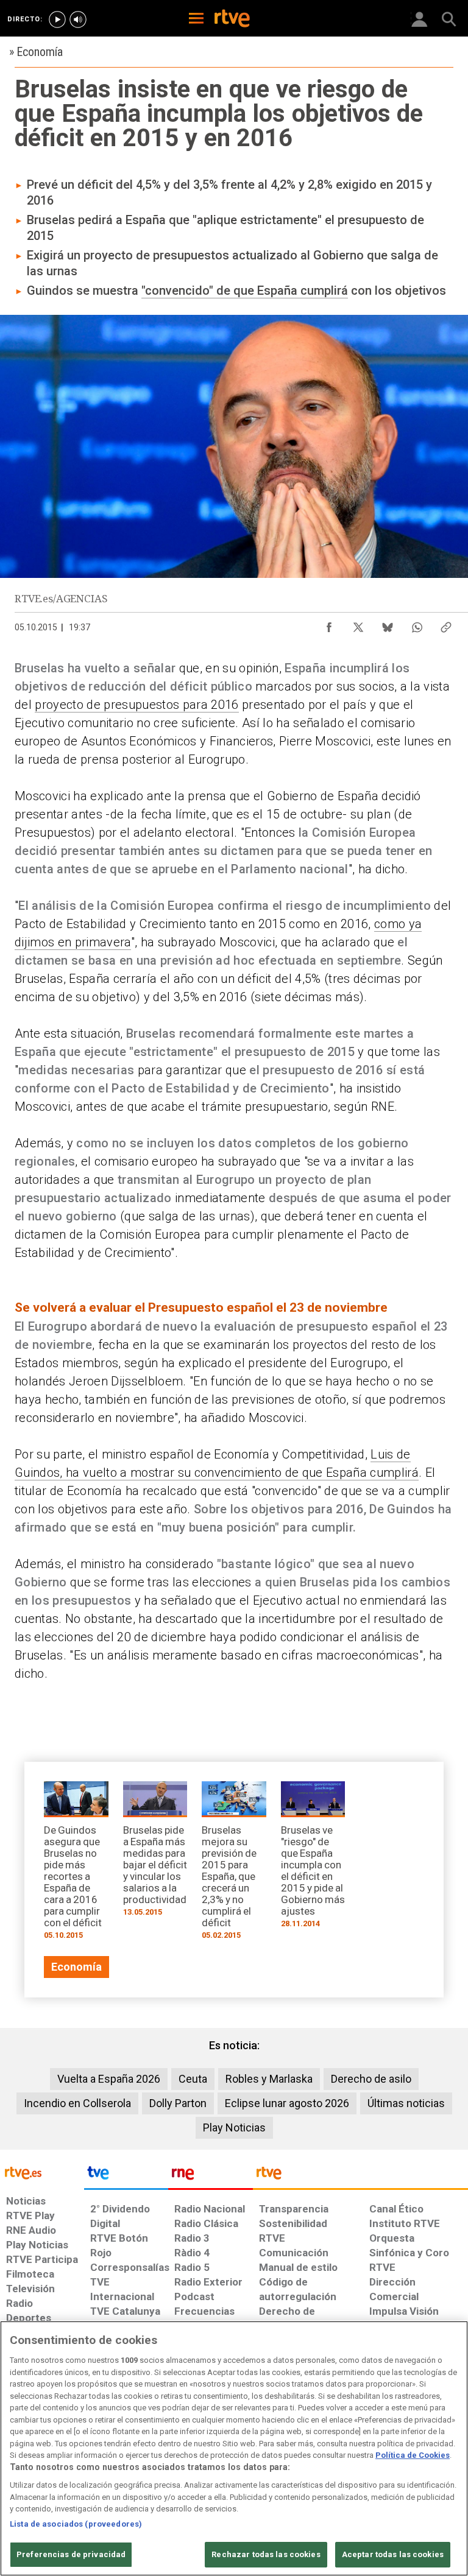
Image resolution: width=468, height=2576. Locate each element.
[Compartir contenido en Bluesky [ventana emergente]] (388, 624)
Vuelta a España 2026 (109, 2079)
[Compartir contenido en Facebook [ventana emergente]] (329, 624)
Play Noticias (234, 2127)
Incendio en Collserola (77, 2103)
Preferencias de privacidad (71, 2554)
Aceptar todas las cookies (393, 2554)
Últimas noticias (406, 2103)
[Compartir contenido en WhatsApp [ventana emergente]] (417, 624)
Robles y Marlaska (269, 2079)
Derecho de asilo (371, 2079)
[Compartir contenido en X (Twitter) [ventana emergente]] (358, 624)
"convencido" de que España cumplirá (245, 290)
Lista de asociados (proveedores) (76, 2524)
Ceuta (193, 2079)
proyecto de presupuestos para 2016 (136, 705)
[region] (234, 2448)
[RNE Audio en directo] (78, 19)
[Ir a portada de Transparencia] (360, 2176)
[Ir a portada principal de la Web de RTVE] (42, 2172)
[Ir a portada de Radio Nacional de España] (210, 2176)
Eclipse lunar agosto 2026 (287, 2103)
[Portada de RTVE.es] (232, 19)
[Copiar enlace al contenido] (446, 624)
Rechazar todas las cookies (266, 2554)
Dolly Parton (178, 2103)
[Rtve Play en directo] (57, 19)
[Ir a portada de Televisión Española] (126, 2176)
